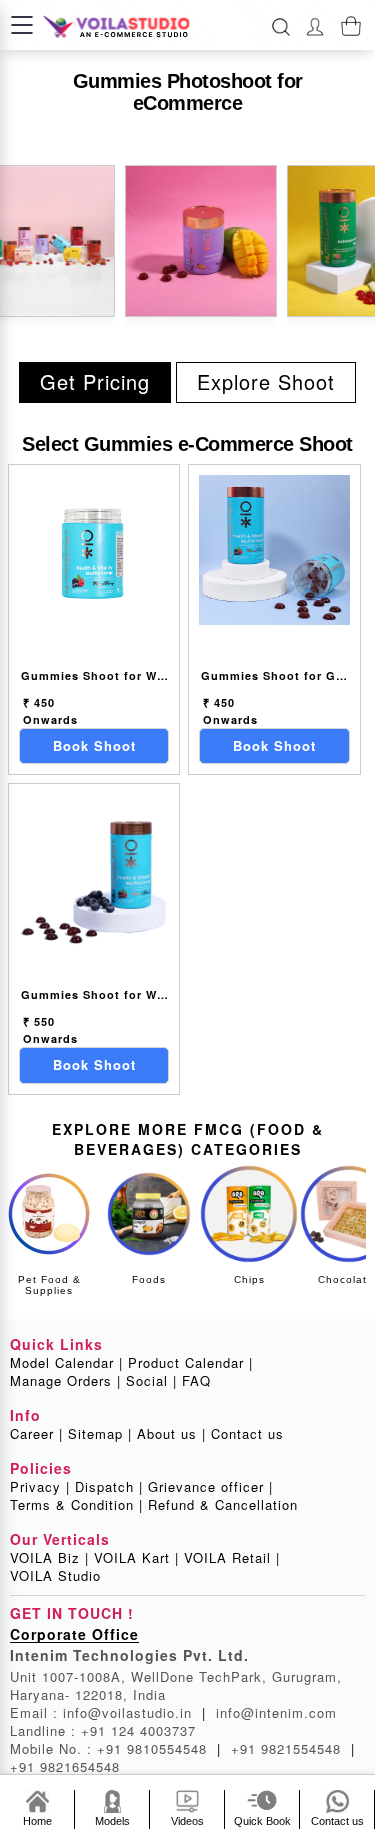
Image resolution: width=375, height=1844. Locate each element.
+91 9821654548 (65, 1766)
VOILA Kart (136, 1558)
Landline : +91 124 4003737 (103, 1730)
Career (36, 1434)
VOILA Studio (55, 1576)
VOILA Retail (232, 1558)
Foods (149, 1279)
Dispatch (109, 1487)
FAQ (196, 1381)
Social (151, 1381)
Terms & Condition (76, 1505)
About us (171, 1434)
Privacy (40, 1487)
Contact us (247, 1434)
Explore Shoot (266, 381)
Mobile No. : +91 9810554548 (115, 1748)
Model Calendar (66, 1363)
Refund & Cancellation (223, 1505)
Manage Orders (65, 1381)
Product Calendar (190, 1363)
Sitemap (100, 1434)
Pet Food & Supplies (49, 1285)
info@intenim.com (276, 1712)
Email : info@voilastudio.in (108, 1712)
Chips (249, 1279)
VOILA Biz (49, 1558)
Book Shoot (94, 745)
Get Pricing (95, 381)
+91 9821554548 (293, 1748)
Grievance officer (210, 1487)
